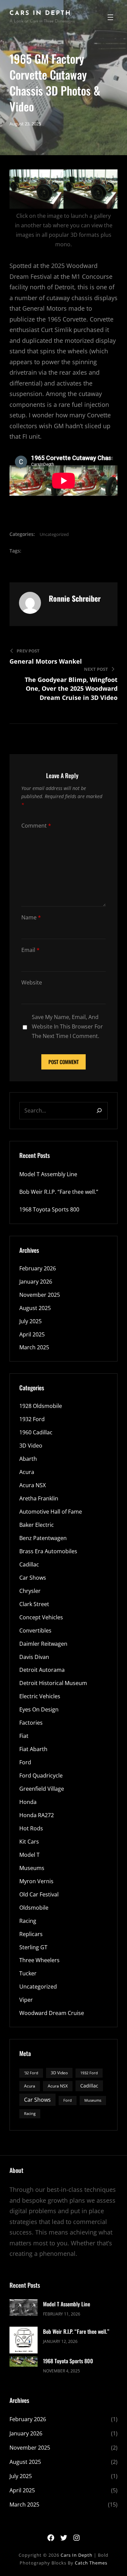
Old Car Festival (39, 1894)
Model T (29, 1855)
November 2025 (40, 1295)
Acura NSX (33, 1485)
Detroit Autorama (42, 1670)
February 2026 (38, 1268)
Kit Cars (29, 1842)
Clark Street (34, 1604)
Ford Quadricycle (41, 1775)
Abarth (28, 1459)
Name (31, 917)
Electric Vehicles (40, 1696)
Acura (27, 1472)
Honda (28, 1802)
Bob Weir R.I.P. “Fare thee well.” (59, 1192)
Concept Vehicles (41, 1617)
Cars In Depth (40, 14)
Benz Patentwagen (43, 1538)
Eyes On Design (39, 1709)
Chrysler (30, 1591)
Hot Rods (31, 1828)
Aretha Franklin (39, 1498)
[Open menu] (110, 17)
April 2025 (32, 1334)
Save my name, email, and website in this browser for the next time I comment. (67, 1026)
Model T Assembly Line (48, 1174)
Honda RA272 (37, 1815)
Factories (31, 1723)
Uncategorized (54, 534)
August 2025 (35, 1308)
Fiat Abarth (33, 1749)
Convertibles (35, 1630)
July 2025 (30, 1321)
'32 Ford (31, 2073)
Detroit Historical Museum (53, 1683)
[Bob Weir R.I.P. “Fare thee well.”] (24, 2341)
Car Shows (33, 1578)
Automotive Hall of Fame (51, 1512)
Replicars (31, 1934)
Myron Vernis (36, 1881)
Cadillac (29, 1564)
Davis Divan (34, 1657)
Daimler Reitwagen (43, 1644)
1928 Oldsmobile (41, 1406)
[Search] (99, 1111)
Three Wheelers (39, 1960)
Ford (25, 1762)
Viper (26, 2000)
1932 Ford (32, 1419)
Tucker (28, 1973)
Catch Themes (91, 2563)
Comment (36, 826)
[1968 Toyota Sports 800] (24, 2362)
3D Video (31, 1446)
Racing (28, 1921)
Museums (32, 1868)
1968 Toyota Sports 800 (49, 1209)
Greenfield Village (42, 1789)
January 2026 (36, 1282)
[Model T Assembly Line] (24, 2309)
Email (30, 950)
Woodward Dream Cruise (52, 2013)
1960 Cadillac (36, 1432)
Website (32, 982)
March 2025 (34, 1347)
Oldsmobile (34, 1908)
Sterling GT (33, 1947)
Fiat (24, 1736)
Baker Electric (37, 1525)
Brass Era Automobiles (48, 1551)
